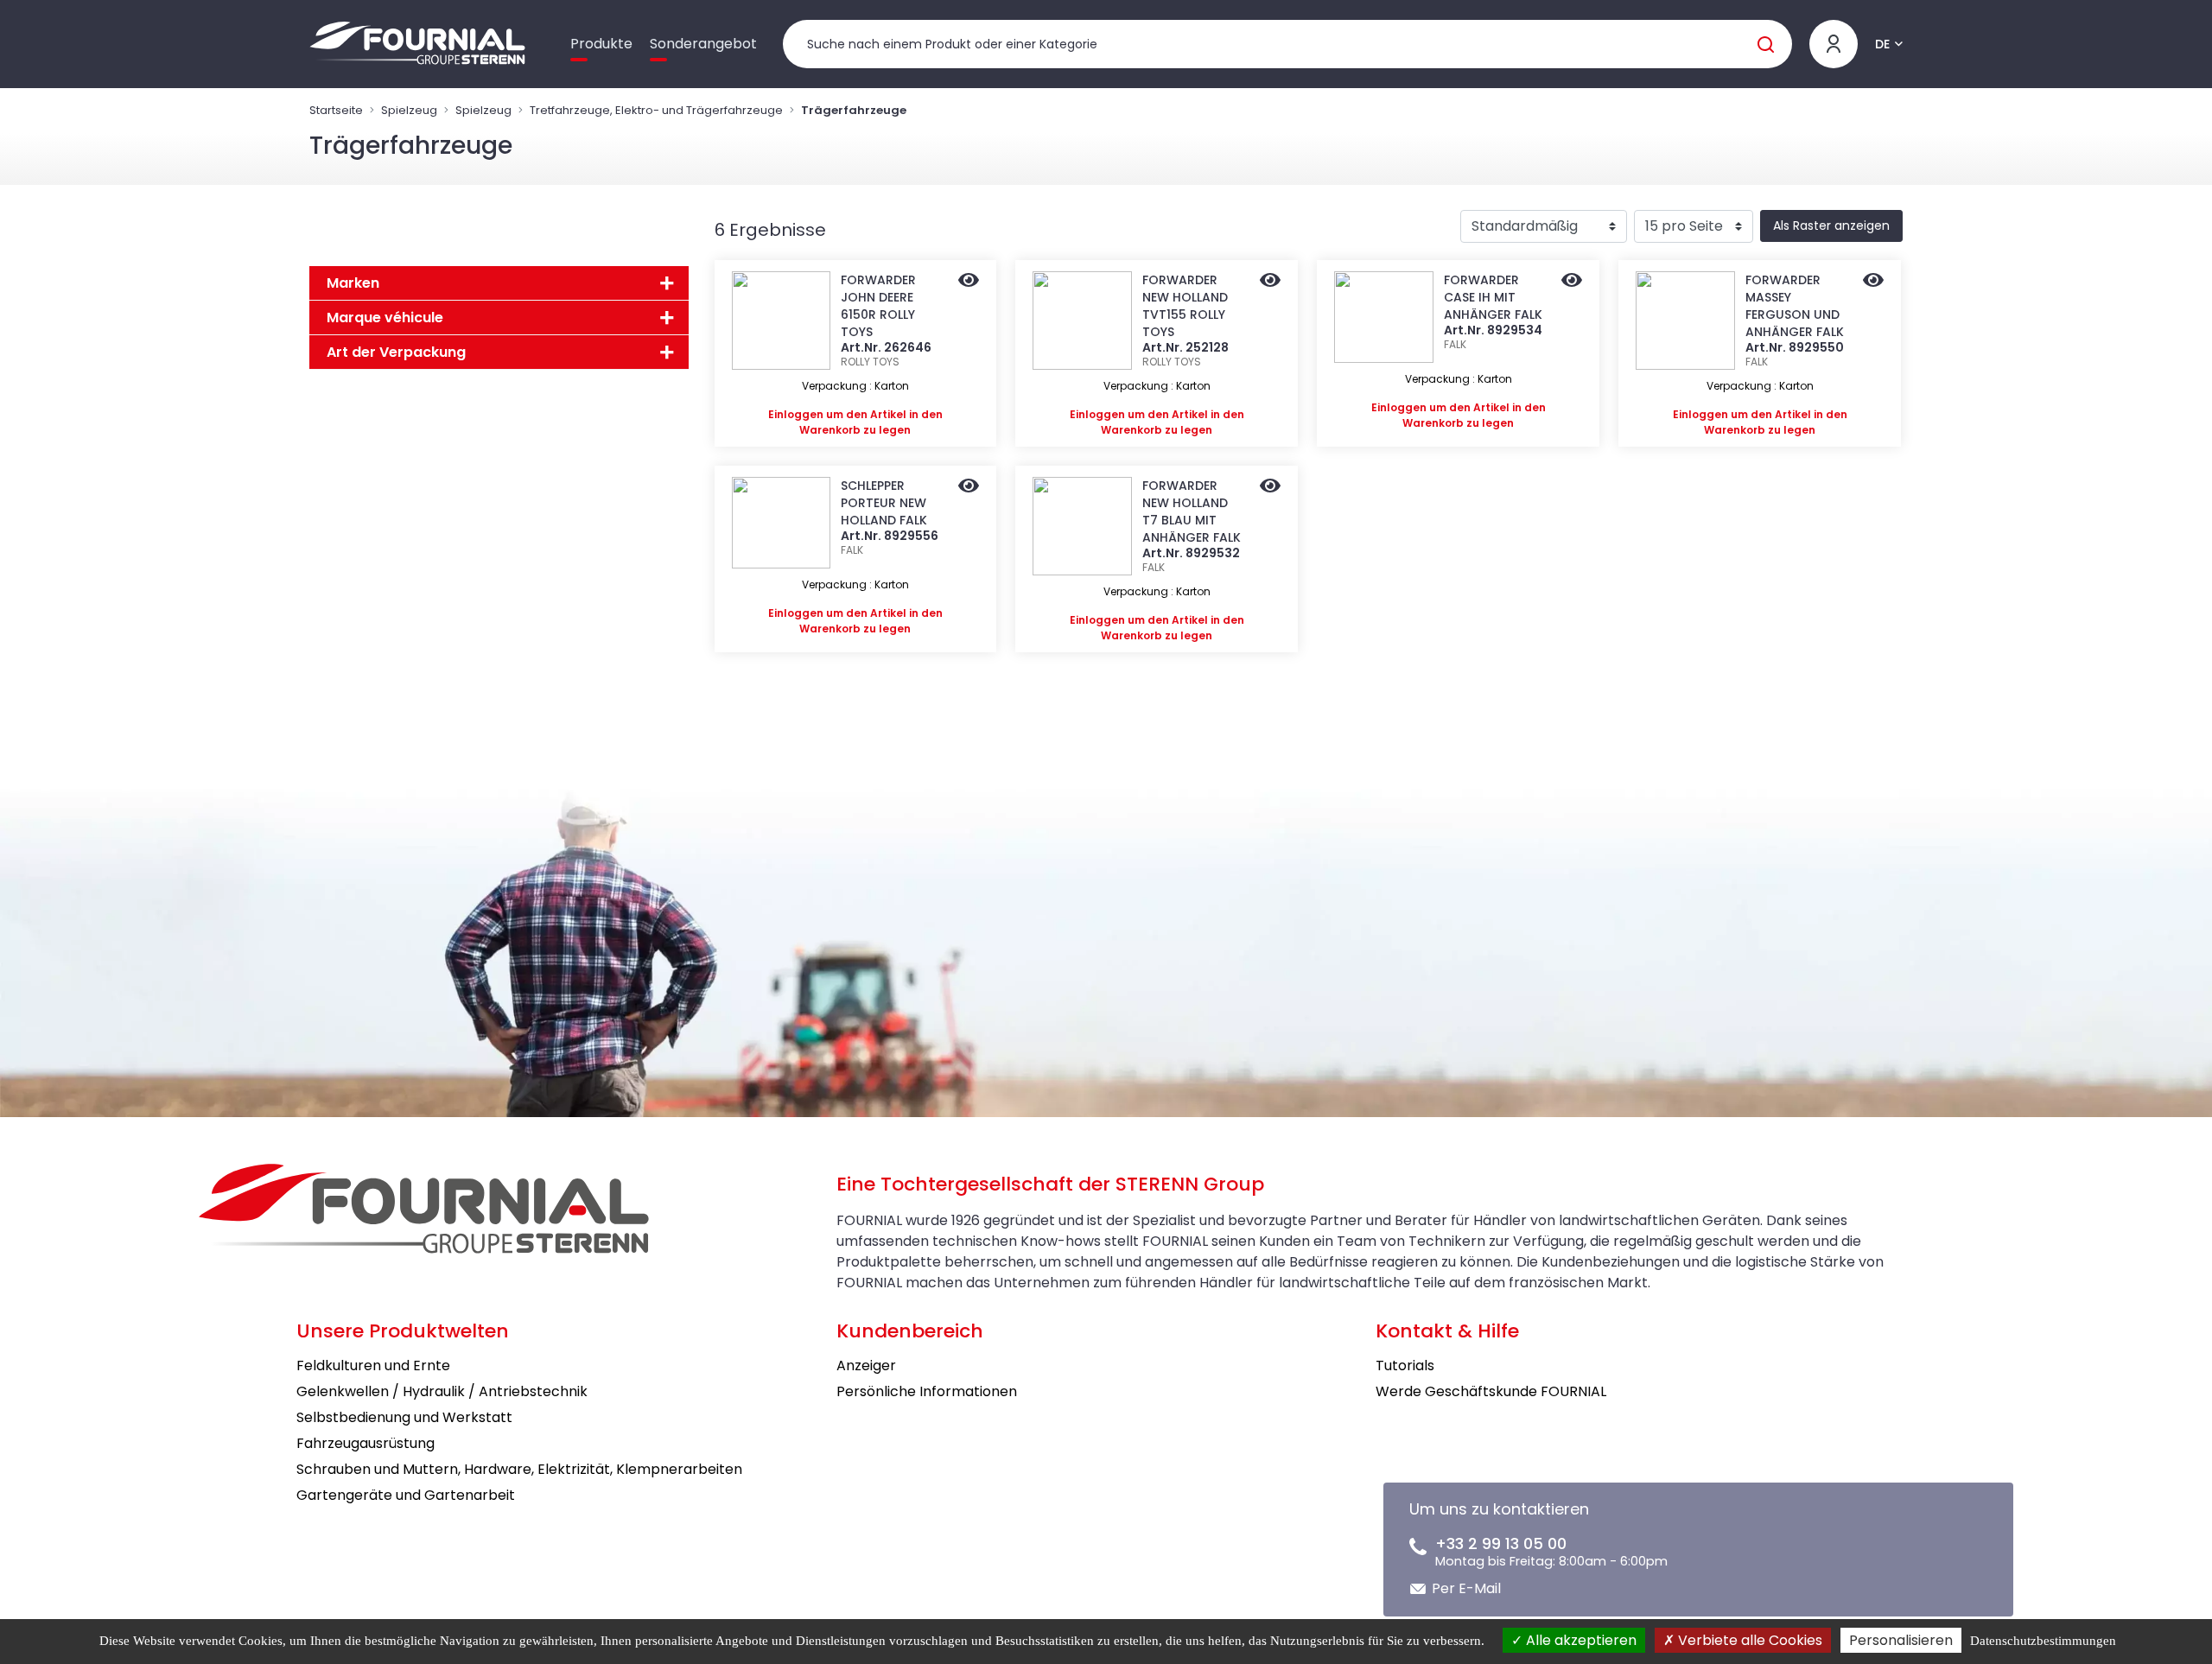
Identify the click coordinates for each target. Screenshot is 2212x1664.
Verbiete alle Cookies (1748, 1640)
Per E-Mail (1466, 1588)
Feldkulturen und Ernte (373, 1365)
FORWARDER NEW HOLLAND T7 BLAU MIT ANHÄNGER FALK (1192, 511)
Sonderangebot (703, 44)
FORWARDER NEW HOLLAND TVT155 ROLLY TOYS (1185, 306)
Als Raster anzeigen (1831, 225)
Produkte (601, 44)
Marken (353, 283)
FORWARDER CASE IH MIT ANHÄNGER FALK (1493, 297)
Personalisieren (1901, 1640)
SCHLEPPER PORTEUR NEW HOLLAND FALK (884, 503)
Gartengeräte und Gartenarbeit (406, 1495)
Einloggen (796, 414)
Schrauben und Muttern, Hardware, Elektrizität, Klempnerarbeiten (519, 1469)
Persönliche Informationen (927, 1391)
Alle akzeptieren (1580, 1640)
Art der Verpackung (396, 352)
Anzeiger (866, 1365)
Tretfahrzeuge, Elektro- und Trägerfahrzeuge (656, 110)
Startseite (336, 110)
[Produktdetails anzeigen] (969, 282)
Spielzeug (409, 110)
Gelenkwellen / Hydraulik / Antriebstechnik (442, 1391)
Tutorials (1405, 1365)
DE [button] (1882, 44)
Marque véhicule (385, 318)
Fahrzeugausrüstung (365, 1443)
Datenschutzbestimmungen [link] (2043, 1641)
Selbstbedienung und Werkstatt (404, 1417)
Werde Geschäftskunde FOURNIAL (1491, 1391)
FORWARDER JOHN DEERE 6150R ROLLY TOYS (878, 306)
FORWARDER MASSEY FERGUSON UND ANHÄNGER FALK (1795, 306)
